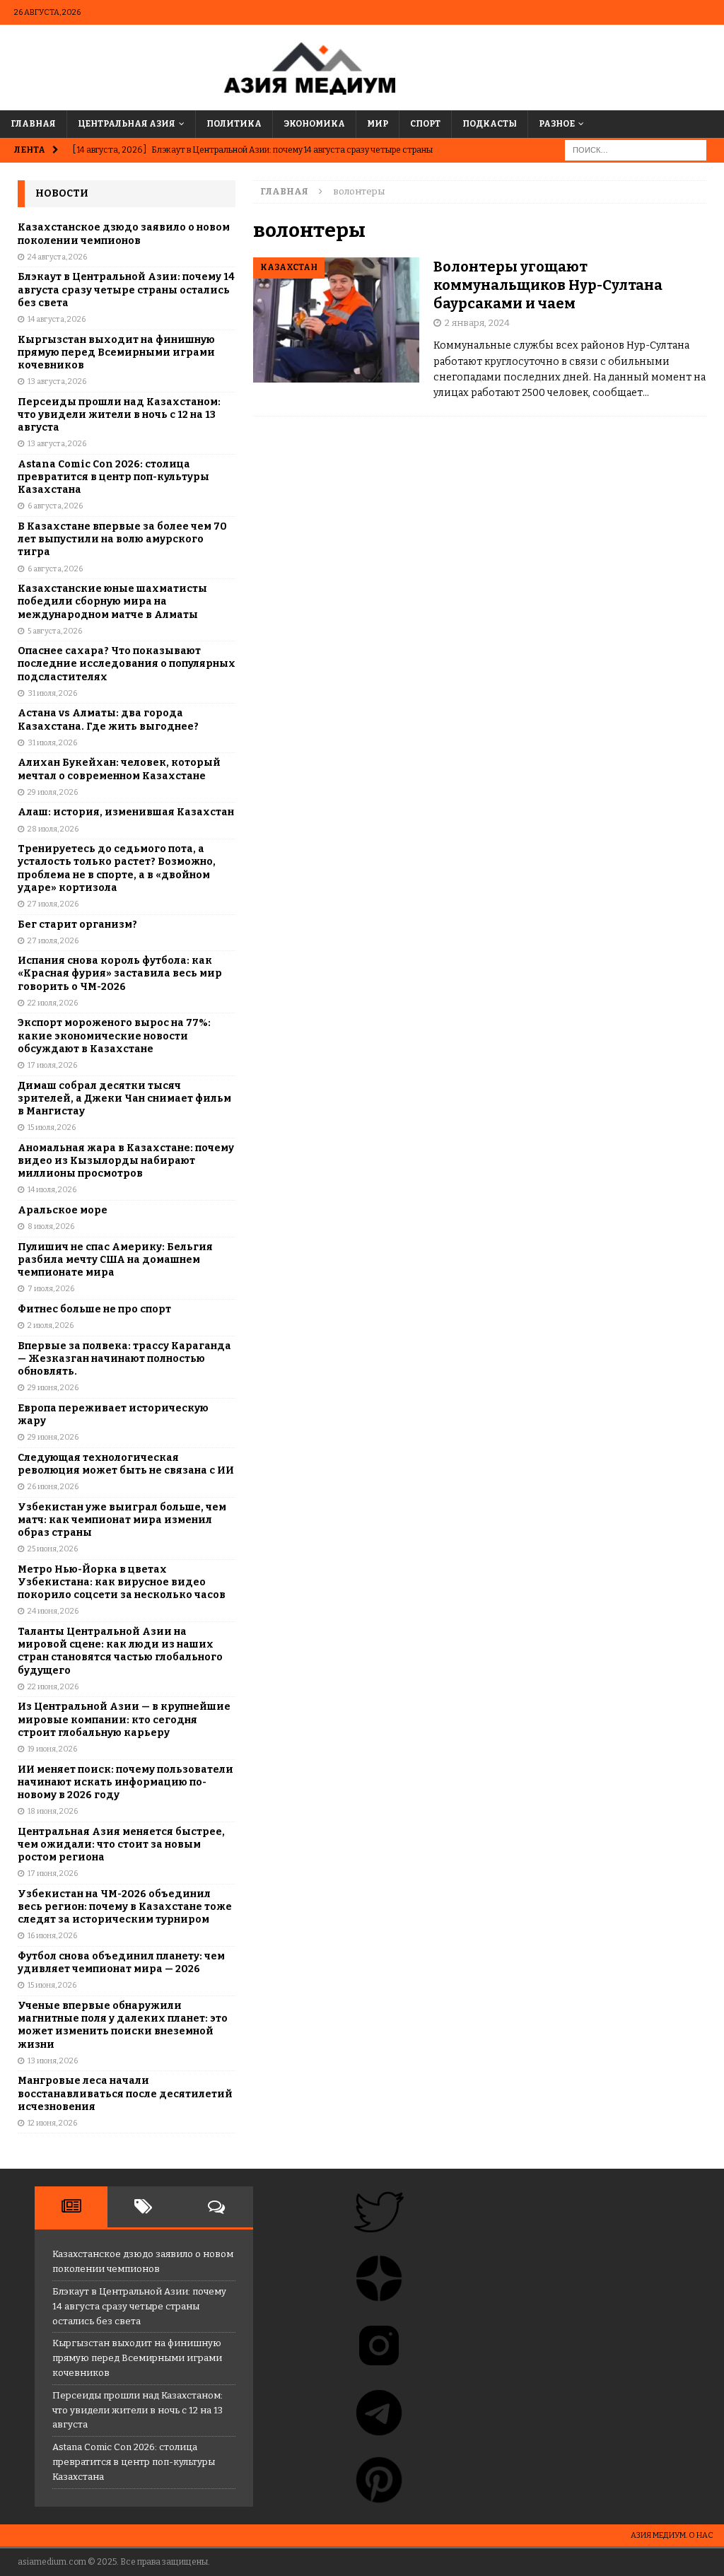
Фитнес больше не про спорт (94, 1309)
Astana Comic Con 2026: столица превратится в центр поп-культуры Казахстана (113, 477)
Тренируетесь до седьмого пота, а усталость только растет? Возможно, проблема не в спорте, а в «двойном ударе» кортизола (117, 868)
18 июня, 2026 (53, 1811)
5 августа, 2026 (55, 631)
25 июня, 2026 (53, 1549)
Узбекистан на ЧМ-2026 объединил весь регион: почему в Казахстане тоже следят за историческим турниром (125, 1907)
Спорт (425, 124)
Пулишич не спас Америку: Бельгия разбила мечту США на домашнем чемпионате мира (115, 1260)
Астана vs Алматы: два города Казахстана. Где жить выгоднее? (108, 719)
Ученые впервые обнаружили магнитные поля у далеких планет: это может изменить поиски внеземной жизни (123, 2025)
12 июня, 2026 (52, 2123)
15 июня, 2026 (52, 1985)
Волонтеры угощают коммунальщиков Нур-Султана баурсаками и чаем (548, 285)
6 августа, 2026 (55, 506)
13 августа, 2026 (57, 381)
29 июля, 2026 (53, 792)
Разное (557, 124)
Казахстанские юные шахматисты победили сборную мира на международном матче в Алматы (112, 601)
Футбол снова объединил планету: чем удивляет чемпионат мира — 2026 (121, 1963)
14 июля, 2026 (52, 1190)
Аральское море (63, 1210)
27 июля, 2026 (53, 904)
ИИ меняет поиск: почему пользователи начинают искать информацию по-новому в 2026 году (125, 1782)
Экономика (314, 124)
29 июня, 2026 (53, 1388)
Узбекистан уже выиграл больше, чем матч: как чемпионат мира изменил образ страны (122, 1520)
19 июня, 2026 (52, 1749)
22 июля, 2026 (53, 1003)
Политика (234, 124)
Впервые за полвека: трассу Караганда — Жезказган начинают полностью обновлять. (124, 1359)
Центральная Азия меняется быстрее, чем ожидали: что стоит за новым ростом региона (121, 1844)
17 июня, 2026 (53, 1873)
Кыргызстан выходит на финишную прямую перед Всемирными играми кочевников (116, 352)
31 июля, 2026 (52, 693)
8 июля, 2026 (51, 1226)
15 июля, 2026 (52, 1127)
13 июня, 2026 (53, 2061)
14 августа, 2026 (57, 319)
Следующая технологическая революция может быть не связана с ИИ (126, 1464)
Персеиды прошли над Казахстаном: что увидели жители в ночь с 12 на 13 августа (119, 415)
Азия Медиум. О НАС (672, 2535)
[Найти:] (636, 150)
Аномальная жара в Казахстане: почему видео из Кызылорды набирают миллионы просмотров (126, 1161)
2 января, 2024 (477, 323)
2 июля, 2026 (51, 1325)
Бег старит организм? (77, 925)
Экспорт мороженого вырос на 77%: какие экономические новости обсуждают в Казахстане (114, 1036)
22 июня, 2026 (53, 1687)
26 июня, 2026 (53, 1487)
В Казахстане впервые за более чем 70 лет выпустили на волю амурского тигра (122, 539)
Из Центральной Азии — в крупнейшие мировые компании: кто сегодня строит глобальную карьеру (124, 1719)
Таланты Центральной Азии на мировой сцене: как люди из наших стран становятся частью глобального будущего (120, 1651)
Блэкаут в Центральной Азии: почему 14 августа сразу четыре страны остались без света (126, 290)
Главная (33, 124)
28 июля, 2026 (53, 829)
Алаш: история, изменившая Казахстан (126, 812)
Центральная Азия (127, 124)
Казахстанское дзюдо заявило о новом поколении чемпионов (124, 234)
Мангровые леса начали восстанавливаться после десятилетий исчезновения (125, 2093)
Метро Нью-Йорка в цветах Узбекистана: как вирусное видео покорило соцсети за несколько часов (122, 1582)
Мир (378, 124)
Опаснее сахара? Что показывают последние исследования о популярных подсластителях (127, 664)
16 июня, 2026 (52, 1936)
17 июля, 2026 (52, 1065)
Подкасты (490, 124)
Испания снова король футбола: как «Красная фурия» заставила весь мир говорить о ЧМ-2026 (120, 973)
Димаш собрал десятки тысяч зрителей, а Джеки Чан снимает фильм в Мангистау (124, 1098)
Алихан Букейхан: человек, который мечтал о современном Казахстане (119, 769)
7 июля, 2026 (51, 1289)
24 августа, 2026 (57, 257)
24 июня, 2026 (53, 1611)
